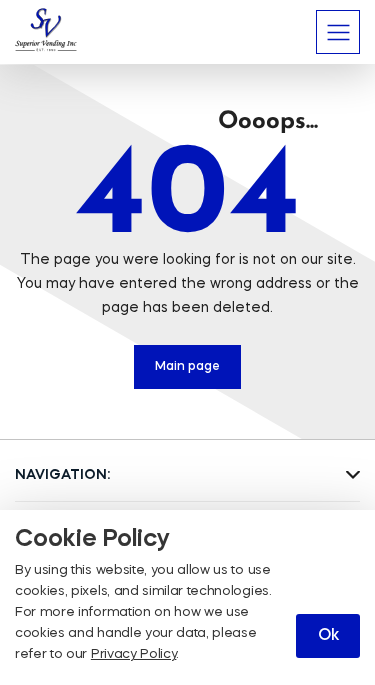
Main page (187, 367)
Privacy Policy (134, 654)
